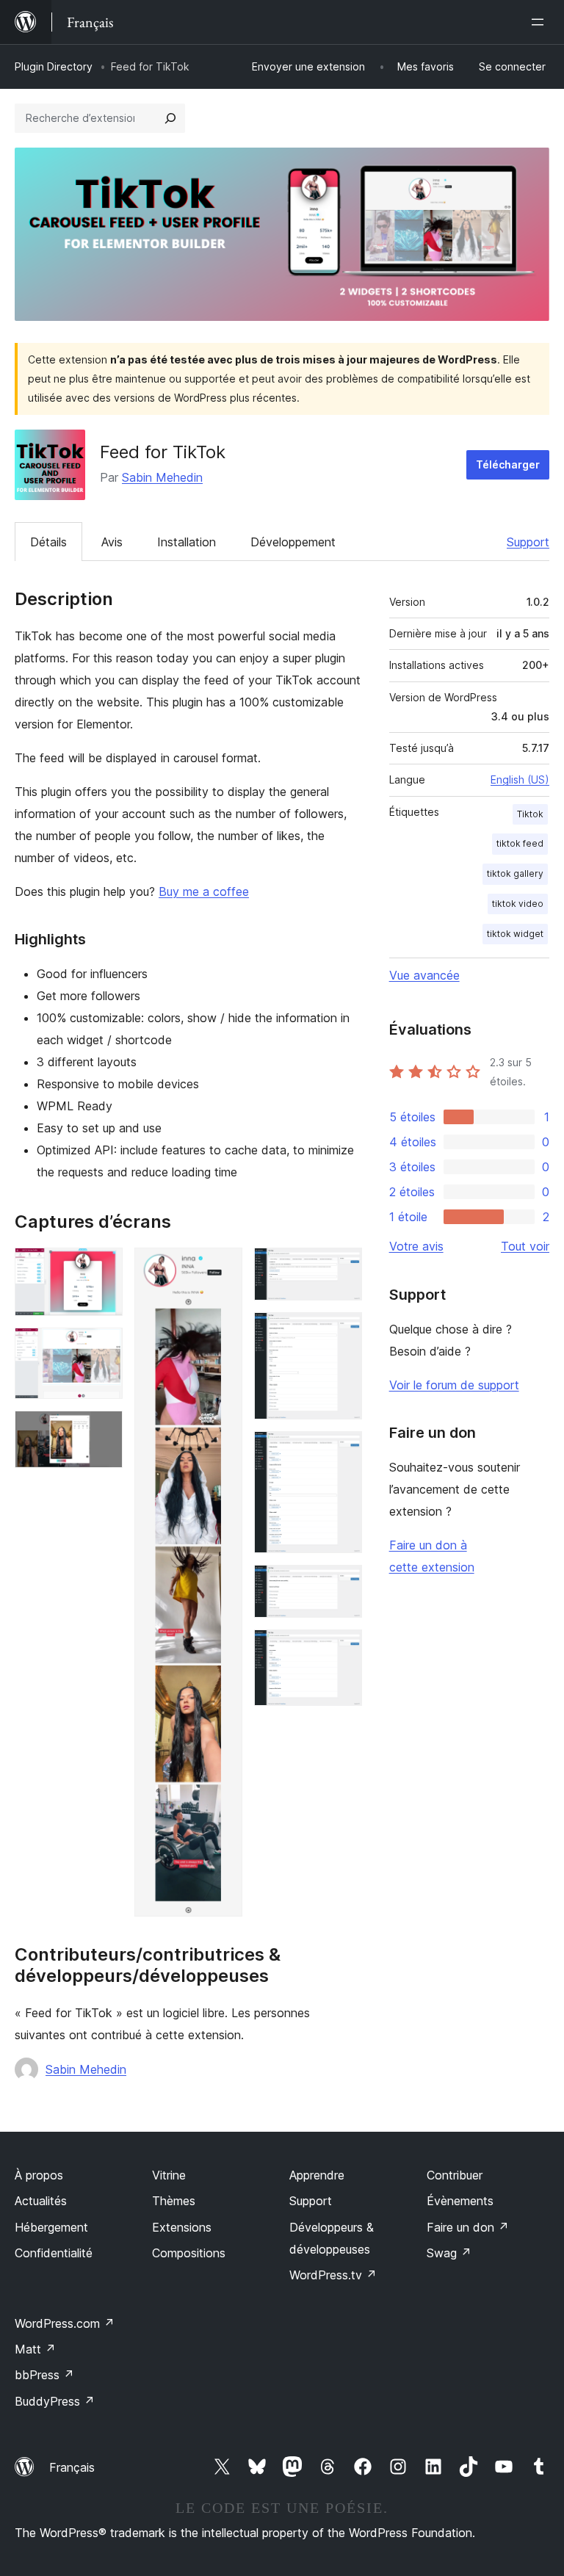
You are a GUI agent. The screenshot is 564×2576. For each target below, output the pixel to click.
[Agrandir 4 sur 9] (223, 1267)
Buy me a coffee (204, 891)
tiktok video (518, 904)
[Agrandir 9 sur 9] (342, 1649)
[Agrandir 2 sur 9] (103, 1347)
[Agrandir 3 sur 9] (103, 1430)
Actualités (41, 2201)
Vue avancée (424, 975)
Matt (35, 2349)
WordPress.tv (333, 2275)
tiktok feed (520, 843)
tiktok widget (515, 934)
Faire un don (468, 2227)
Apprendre (317, 2175)
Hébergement (51, 2227)
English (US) (520, 779)
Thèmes (174, 2201)
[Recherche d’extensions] (170, 118)
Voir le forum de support (454, 1385)
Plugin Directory (54, 66)
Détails (48, 542)
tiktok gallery (515, 873)
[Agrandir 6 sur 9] (342, 1332)
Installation (187, 542)
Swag (449, 2253)
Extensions (182, 2227)
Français (72, 2467)
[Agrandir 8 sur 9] (342, 1585)
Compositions (189, 2253)
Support (528, 542)
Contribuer (455, 2175)
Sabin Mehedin (162, 477)
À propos (39, 2175)
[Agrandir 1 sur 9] (103, 1267)
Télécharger (508, 464)
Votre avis (416, 1246)
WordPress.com (65, 2323)
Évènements (460, 2201)
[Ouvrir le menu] (540, 22)
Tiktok (530, 814)
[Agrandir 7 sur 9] (342, 1451)
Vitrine (169, 2175)
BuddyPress (55, 2401)
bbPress (44, 2375)
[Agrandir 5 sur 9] (342, 1267)
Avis (112, 542)
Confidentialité (54, 2253)
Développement (293, 542)
